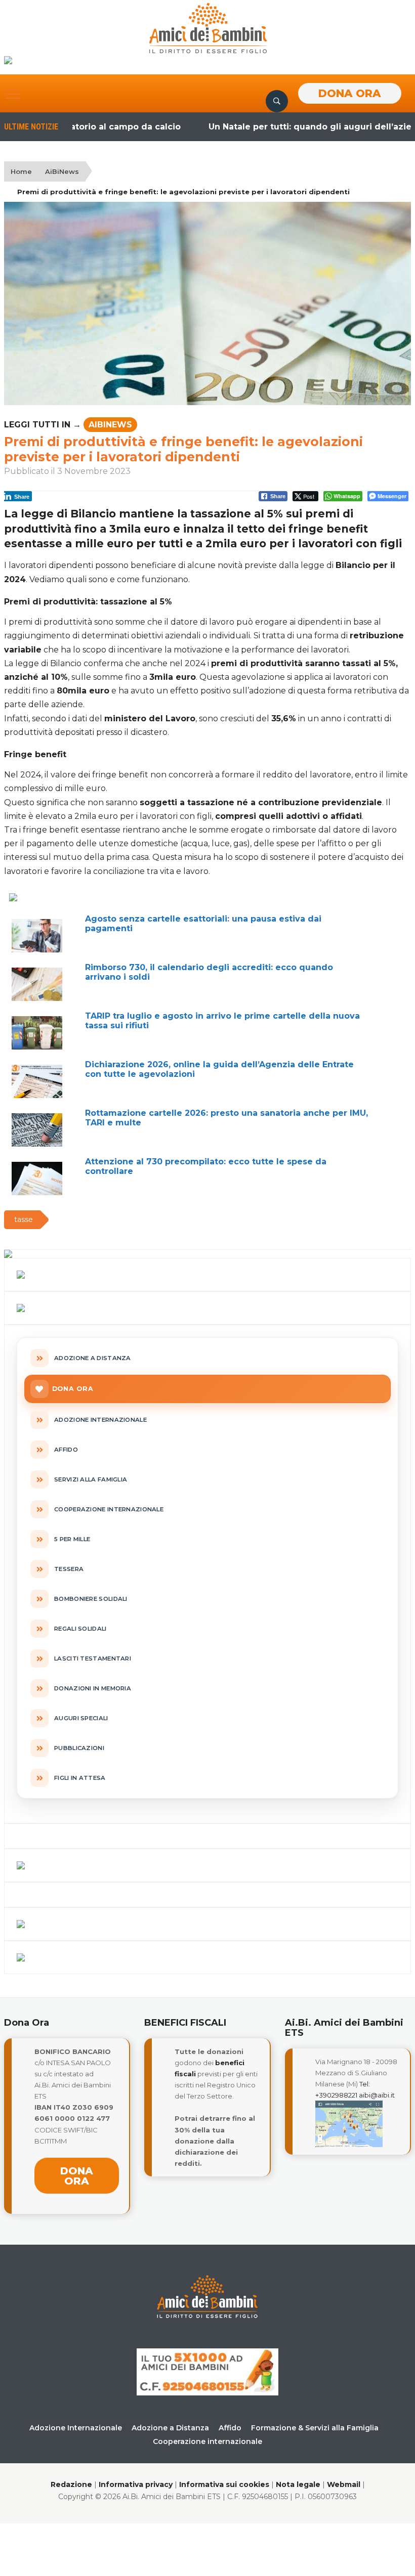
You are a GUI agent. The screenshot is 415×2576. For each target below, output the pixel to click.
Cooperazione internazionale (207, 2441)
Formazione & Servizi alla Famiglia (315, 2428)
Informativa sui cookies (224, 2484)
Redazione (71, 2484)
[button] (13, 94)
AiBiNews (62, 171)
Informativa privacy (136, 2484)
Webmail (344, 2484)
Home (21, 171)
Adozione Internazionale (76, 2428)
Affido (230, 2428)
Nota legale (298, 2484)
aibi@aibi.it (377, 2095)
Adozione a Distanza (170, 2428)
